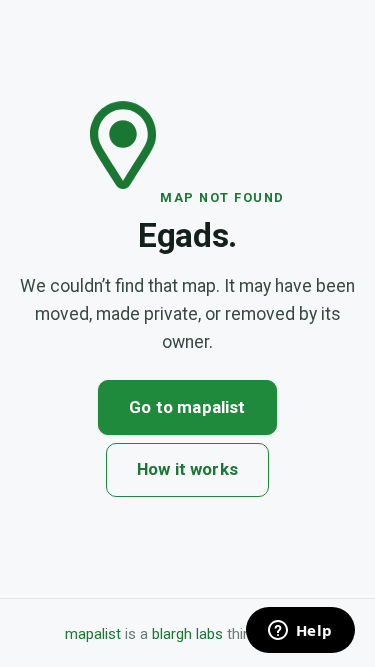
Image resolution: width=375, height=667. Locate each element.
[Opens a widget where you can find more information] (300, 632)
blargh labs (187, 634)
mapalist (93, 634)
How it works (187, 469)
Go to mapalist (187, 407)
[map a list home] (125, 196)
